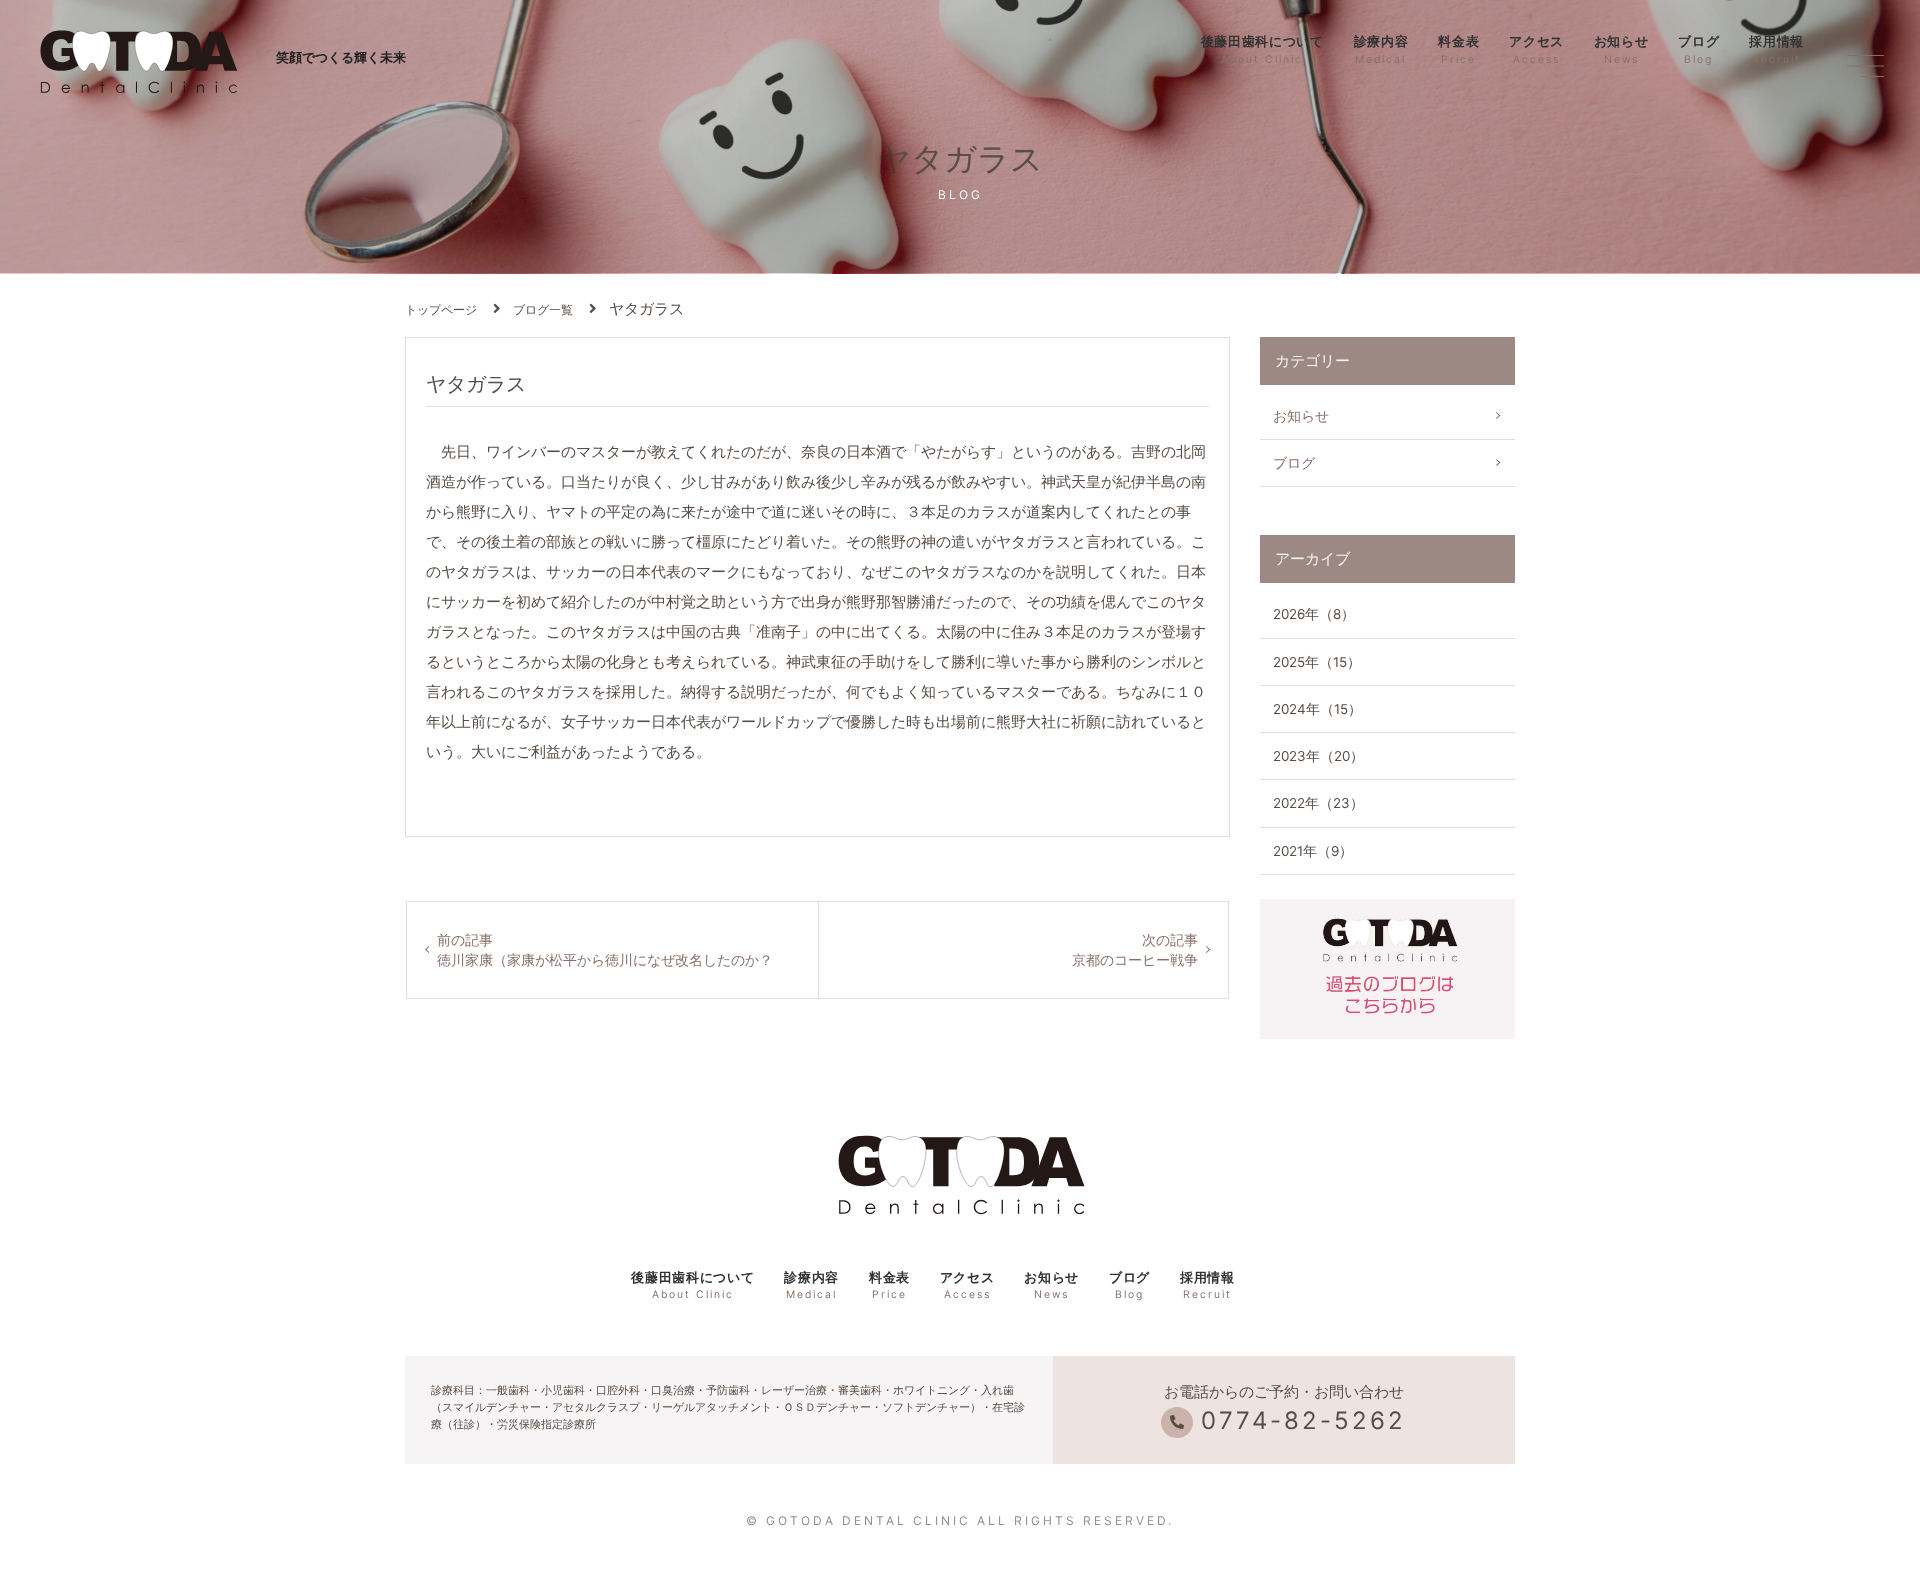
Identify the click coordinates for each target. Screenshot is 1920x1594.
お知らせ (1621, 49)
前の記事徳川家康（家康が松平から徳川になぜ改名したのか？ (605, 950)
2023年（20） (1318, 756)
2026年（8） (1314, 614)
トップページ (441, 309)
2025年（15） (1317, 662)
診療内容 (1381, 49)
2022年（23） (1318, 803)
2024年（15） (1317, 709)
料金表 (1458, 49)
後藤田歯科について (1262, 49)
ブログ (1698, 49)
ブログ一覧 (543, 309)
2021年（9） (1313, 851)
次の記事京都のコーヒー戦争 (1135, 950)
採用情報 (1776, 49)
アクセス (1536, 49)
